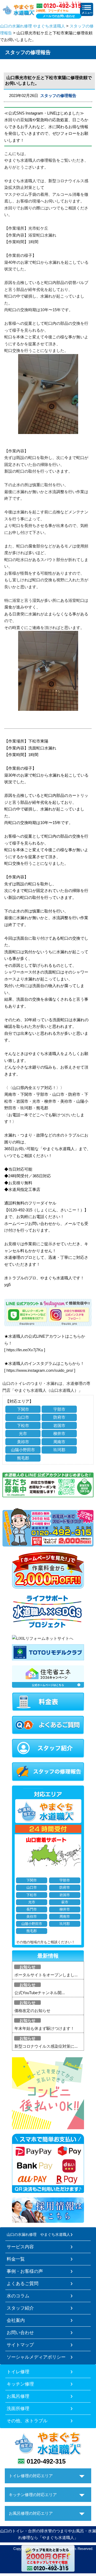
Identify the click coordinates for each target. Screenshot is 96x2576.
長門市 (32, 1909)
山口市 (23, 1417)
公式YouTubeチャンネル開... (40, 1993)
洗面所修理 (18, 2408)
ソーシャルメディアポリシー (36, 2357)
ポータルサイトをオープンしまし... (46, 1975)
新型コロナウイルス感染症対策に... (46, 2046)
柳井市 (59, 1433)
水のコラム (18, 2296)
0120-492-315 (46, 2461)
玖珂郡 (59, 1450)
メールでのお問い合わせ (59, 16)
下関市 (23, 1409)
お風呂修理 (18, 2396)
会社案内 (16, 2320)
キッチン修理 (20, 2384)
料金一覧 (16, 2259)
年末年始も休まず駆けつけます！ (44, 2028)
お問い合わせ (20, 2332)
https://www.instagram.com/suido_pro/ (40, 1370)
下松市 (23, 1425)
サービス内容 (20, 2247)
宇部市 (59, 1409)
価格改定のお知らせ (32, 2011)
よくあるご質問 (23, 2283)
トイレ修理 (18, 2372)
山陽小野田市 (23, 1450)
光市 (23, 1433)
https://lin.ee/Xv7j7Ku (25, 1350)
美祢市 (23, 1442)
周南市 (59, 1442)
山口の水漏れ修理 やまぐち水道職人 (33, 26)
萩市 (65, 1902)
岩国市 (59, 1425)
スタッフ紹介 (20, 2308)
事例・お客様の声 (25, 2271)
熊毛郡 (23, 1458)
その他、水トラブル (27, 2421)
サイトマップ (20, 2345)
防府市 (59, 1417)
